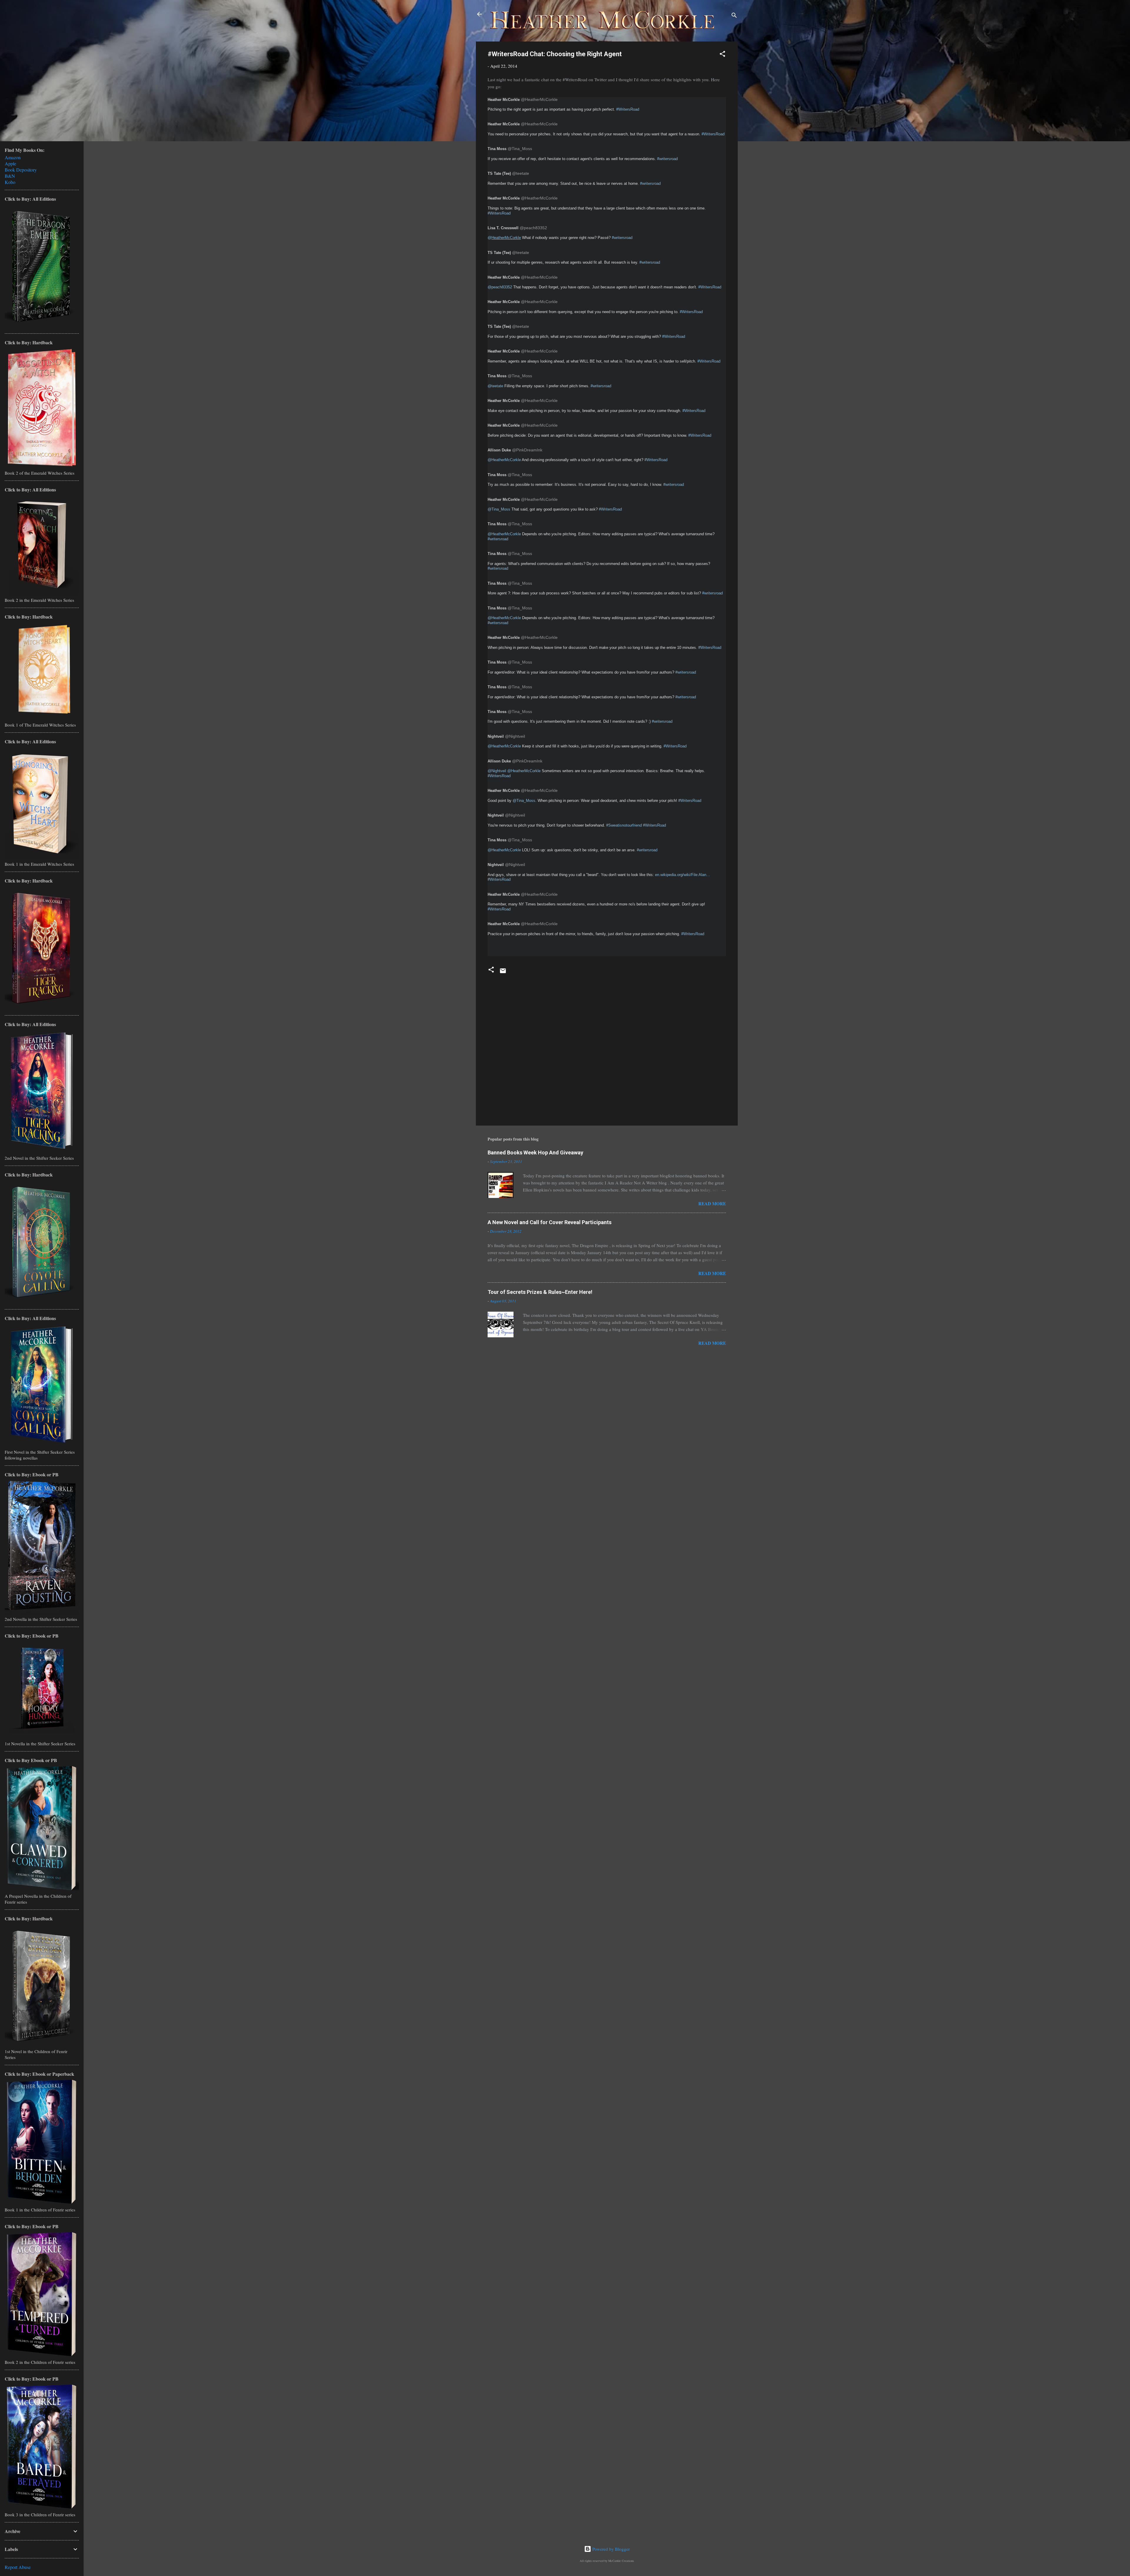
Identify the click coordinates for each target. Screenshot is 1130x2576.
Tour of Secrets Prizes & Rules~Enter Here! (540, 1292)
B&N (10, 176)
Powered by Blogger (610, 2549)
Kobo (10, 182)
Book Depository (21, 170)
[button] (722, 55)
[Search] (734, 16)
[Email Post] (503, 973)
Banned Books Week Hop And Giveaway (535, 1152)
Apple (10, 163)
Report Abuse (18, 2567)
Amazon (13, 157)
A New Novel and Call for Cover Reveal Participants (550, 1222)
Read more (712, 1204)
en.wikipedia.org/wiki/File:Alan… (683, 875)
